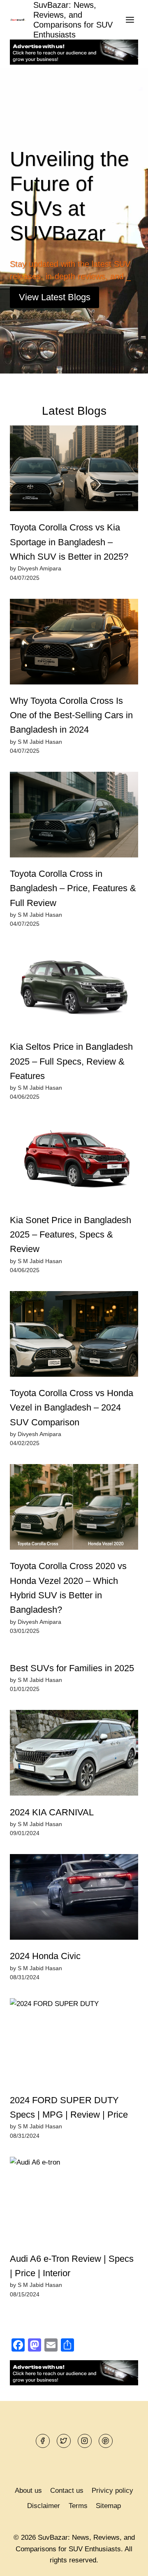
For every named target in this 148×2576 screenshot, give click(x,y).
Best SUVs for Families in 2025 (72, 1668)
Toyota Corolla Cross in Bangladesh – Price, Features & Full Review (73, 888)
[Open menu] (130, 20)
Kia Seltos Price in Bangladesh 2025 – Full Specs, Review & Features (71, 1061)
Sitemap (108, 2506)
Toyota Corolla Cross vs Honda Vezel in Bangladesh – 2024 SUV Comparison (72, 1408)
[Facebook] (43, 2441)
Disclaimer (44, 2506)
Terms (78, 2506)
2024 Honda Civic (45, 1956)
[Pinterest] (106, 2441)
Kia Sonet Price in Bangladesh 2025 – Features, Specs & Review (71, 1235)
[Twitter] (64, 2441)
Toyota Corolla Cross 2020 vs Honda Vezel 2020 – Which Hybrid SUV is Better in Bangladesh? (68, 1588)
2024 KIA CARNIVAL (52, 1812)
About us (28, 2491)
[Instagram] (85, 2441)
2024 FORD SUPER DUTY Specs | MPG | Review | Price (69, 2107)
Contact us (67, 2491)
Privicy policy (112, 2491)
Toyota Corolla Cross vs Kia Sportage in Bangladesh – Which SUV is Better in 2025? (69, 542)
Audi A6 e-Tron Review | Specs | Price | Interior (72, 2266)
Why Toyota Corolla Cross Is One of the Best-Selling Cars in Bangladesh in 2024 (71, 715)
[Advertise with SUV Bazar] (74, 62)
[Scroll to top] (127, 2563)
